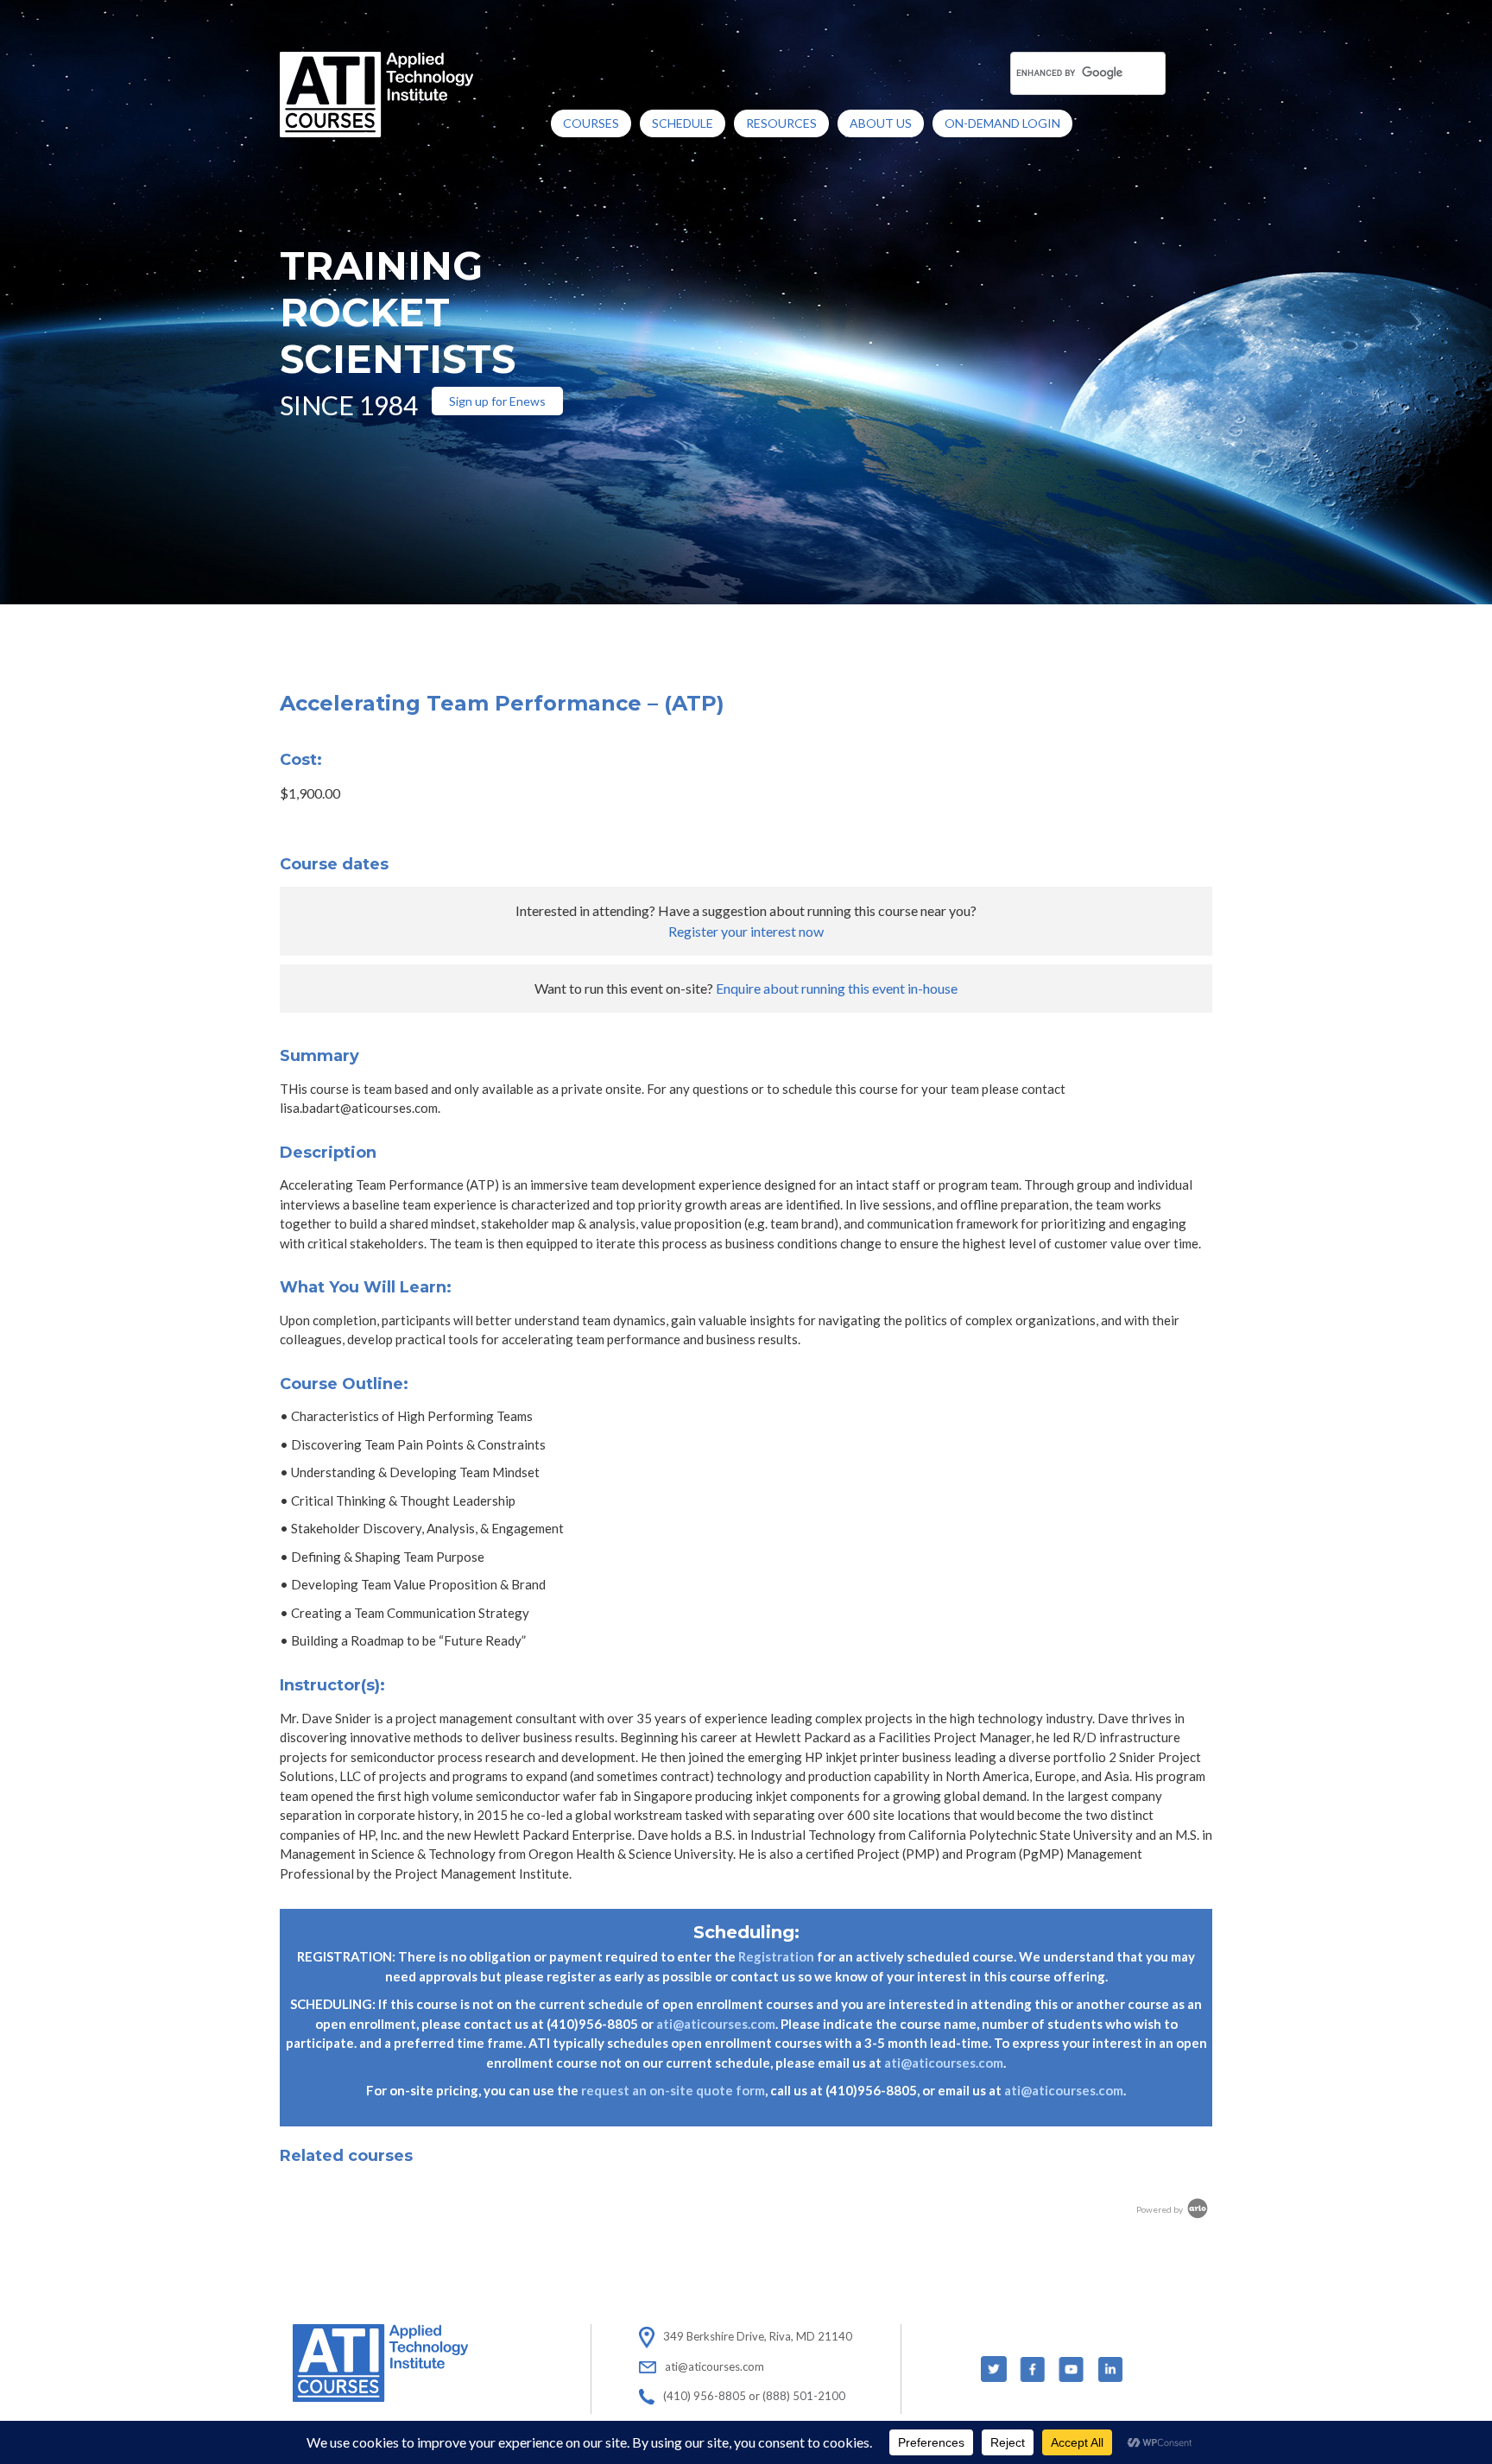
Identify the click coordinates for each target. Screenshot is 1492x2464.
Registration (776, 1956)
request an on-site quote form (673, 2090)
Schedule (683, 123)
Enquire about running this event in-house (837, 988)
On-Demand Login (1002, 123)
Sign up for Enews (497, 401)
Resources (781, 123)
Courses (591, 123)
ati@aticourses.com (716, 2024)
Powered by (1160, 2209)
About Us (881, 123)
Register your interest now (746, 931)
